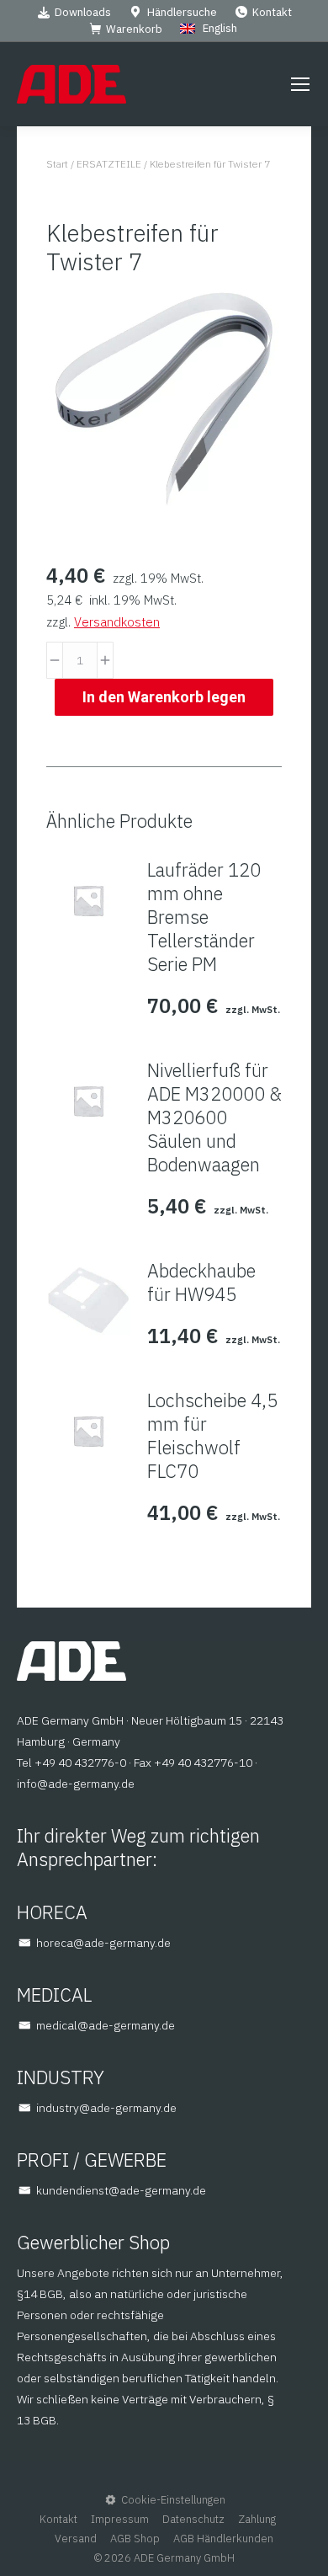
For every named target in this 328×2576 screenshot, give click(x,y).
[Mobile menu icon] (300, 84)
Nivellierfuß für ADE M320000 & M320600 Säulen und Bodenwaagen (214, 1117)
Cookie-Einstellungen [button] (173, 2500)
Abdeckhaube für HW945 (201, 1283)
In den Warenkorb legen (164, 697)
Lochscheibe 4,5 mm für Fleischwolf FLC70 (212, 1436)
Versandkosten (117, 622)
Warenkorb (134, 29)
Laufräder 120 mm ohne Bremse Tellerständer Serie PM (204, 917)
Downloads (83, 12)
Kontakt (272, 12)
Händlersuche (182, 12)
